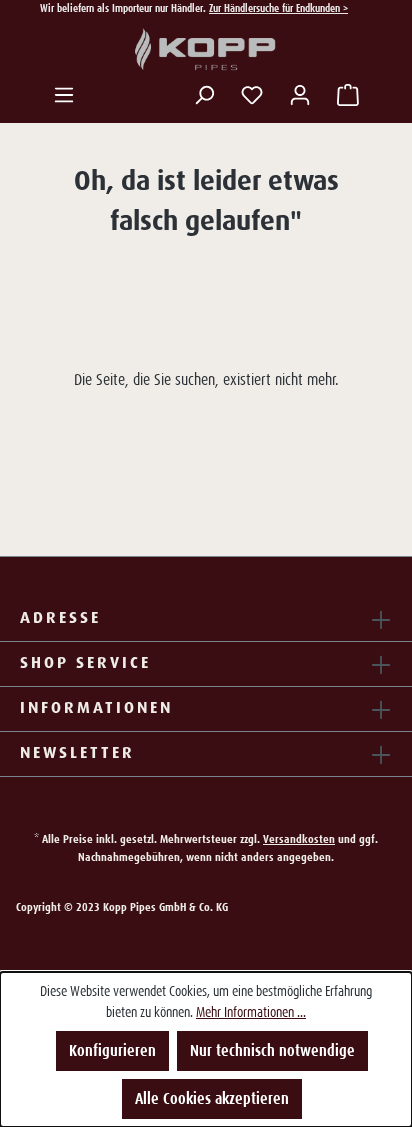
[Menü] (64, 95)
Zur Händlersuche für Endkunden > (278, 8)
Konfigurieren (112, 1050)
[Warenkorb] (348, 95)
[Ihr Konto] (300, 95)
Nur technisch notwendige (272, 1050)
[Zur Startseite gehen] (206, 50)
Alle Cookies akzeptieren (212, 1098)
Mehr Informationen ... (251, 1012)
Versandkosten (299, 839)
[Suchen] (204, 95)
